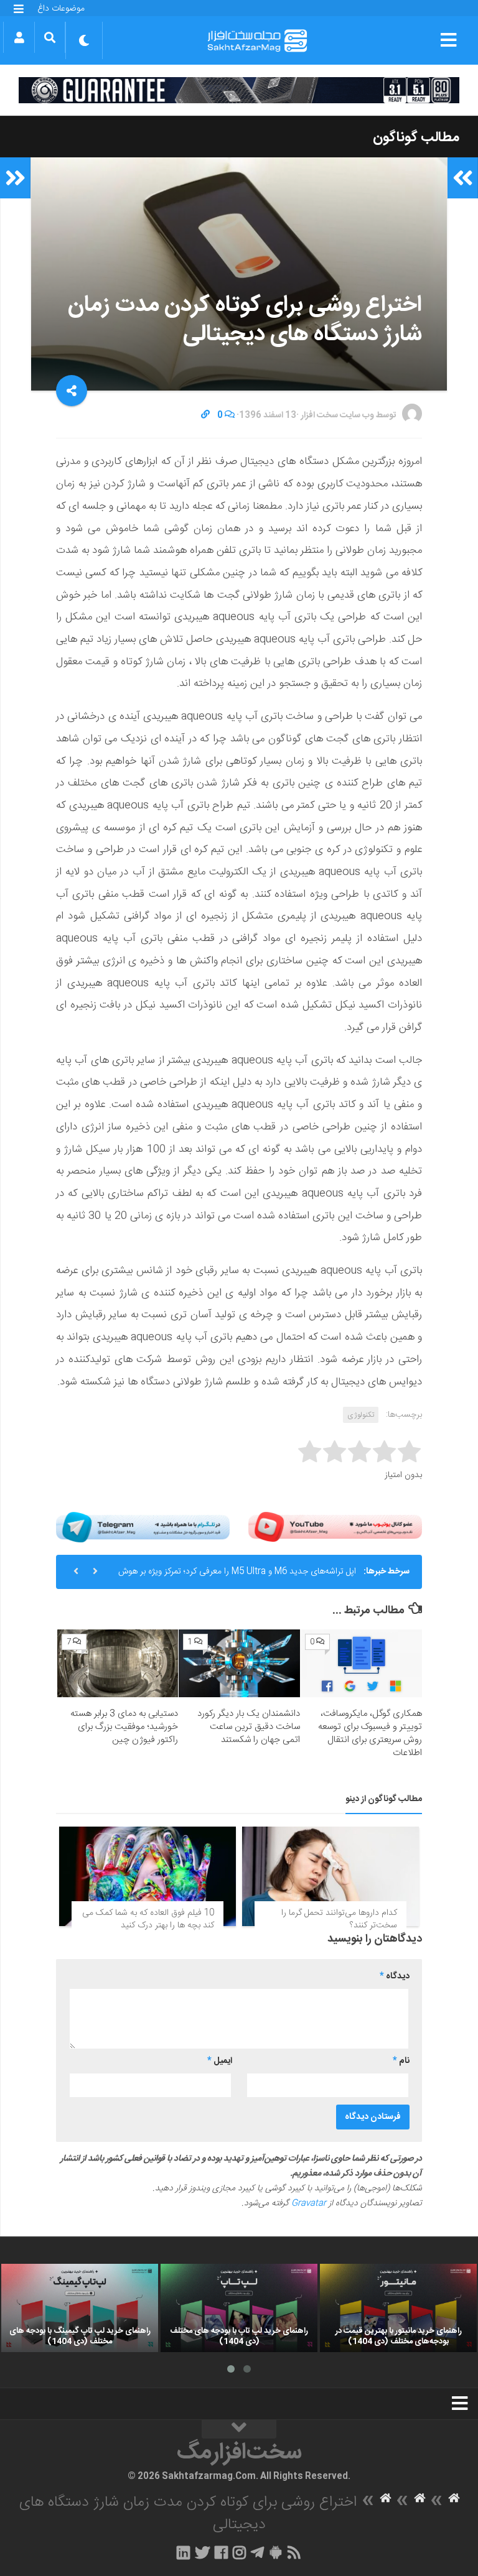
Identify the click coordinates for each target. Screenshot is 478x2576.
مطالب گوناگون (416, 137)
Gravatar (309, 2203)
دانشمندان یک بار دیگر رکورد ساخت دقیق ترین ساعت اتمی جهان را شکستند (249, 1727)
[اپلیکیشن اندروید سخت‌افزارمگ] (275, 2552)
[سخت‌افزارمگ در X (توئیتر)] (202, 2552)
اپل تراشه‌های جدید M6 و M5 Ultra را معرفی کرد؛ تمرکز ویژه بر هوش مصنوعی (237, 1577)
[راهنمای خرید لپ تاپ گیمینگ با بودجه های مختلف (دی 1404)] (80, 2308)
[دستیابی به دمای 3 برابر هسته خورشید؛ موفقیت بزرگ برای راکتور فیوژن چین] (118, 1664)
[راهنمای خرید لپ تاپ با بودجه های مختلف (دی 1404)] (239, 2308)
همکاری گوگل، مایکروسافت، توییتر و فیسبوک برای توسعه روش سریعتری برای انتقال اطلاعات (370, 1733)
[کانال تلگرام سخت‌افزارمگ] (257, 2552)
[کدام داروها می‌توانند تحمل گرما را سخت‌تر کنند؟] (330, 1876)
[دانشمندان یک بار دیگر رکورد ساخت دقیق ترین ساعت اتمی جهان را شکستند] (239, 1664)
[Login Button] (19, 37)
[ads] (239, 90)
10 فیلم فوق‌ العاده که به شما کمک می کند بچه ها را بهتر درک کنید (148, 1919)
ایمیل (220, 2061)
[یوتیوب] (335, 1527)
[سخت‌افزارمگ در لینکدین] (183, 2552)
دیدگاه (395, 1976)
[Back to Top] (239, 2429)
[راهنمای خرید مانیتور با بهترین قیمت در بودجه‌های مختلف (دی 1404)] (398, 2308)
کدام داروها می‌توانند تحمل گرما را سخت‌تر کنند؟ (339, 1919)
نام (401, 2061)
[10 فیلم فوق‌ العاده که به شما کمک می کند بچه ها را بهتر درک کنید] (148, 1876)
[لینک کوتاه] (205, 415)
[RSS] (294, 2552)
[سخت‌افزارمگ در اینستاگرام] (239, 2552)
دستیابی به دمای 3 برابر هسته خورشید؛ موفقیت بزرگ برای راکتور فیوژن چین (124, 1727)
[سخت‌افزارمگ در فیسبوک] (221, 2552)
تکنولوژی (361, 1415)
